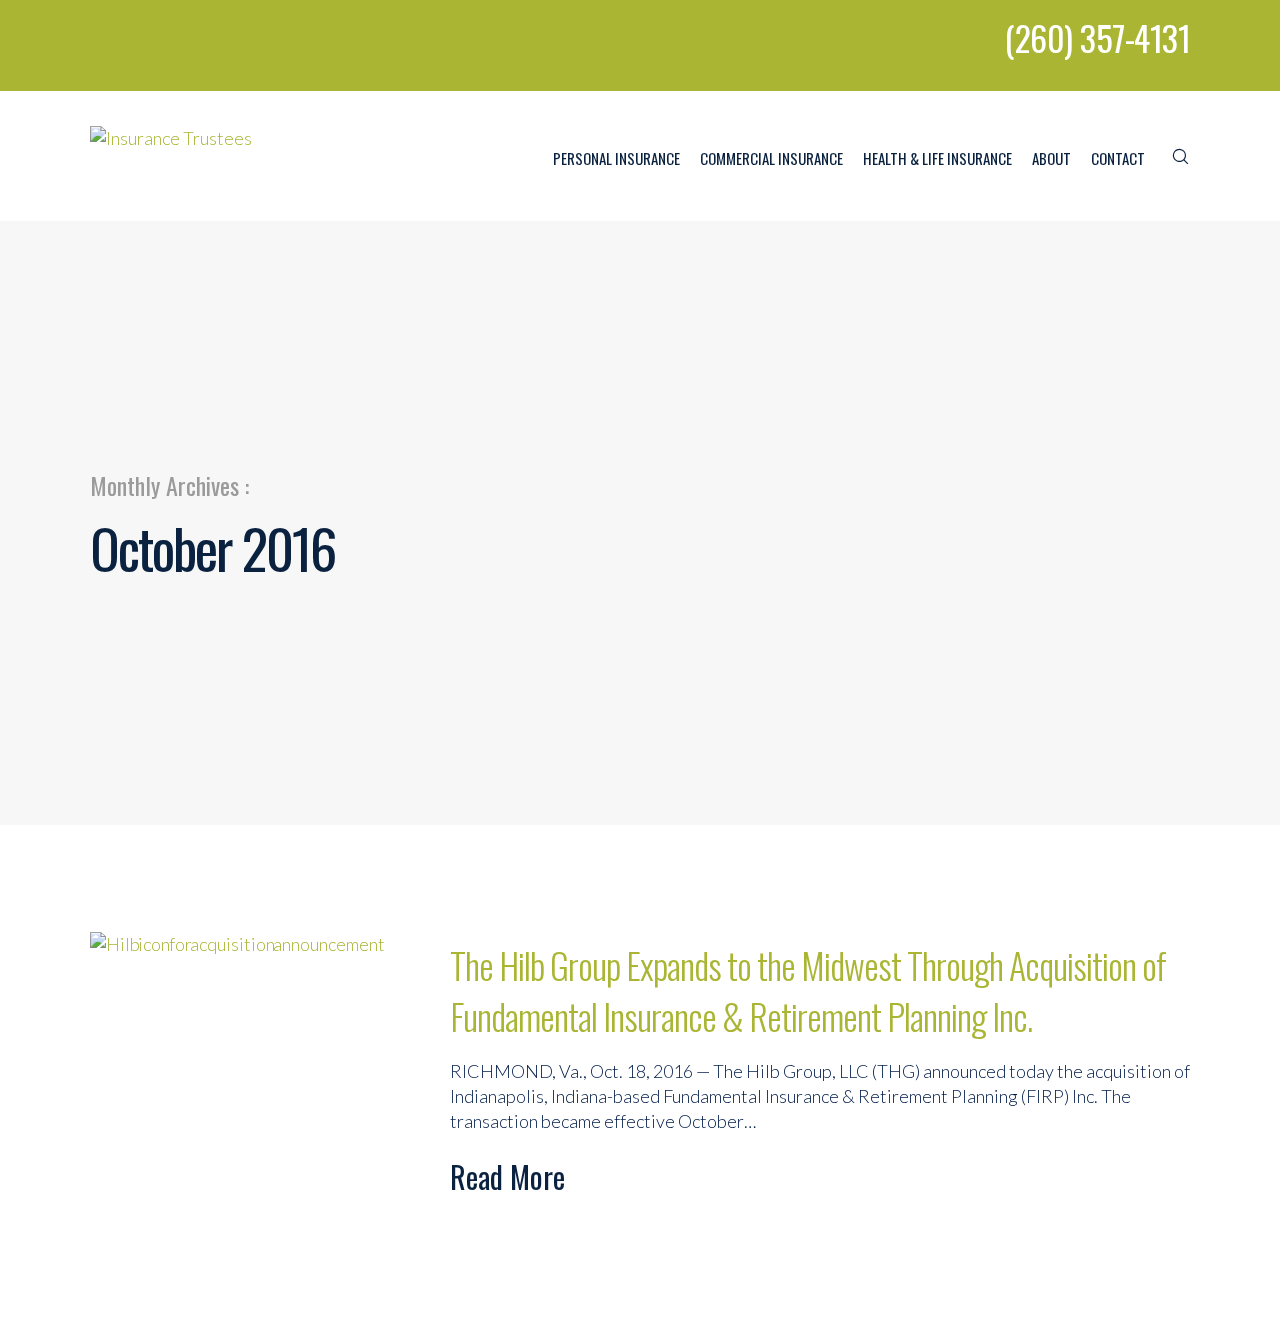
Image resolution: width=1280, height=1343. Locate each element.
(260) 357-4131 (1097, 37)
